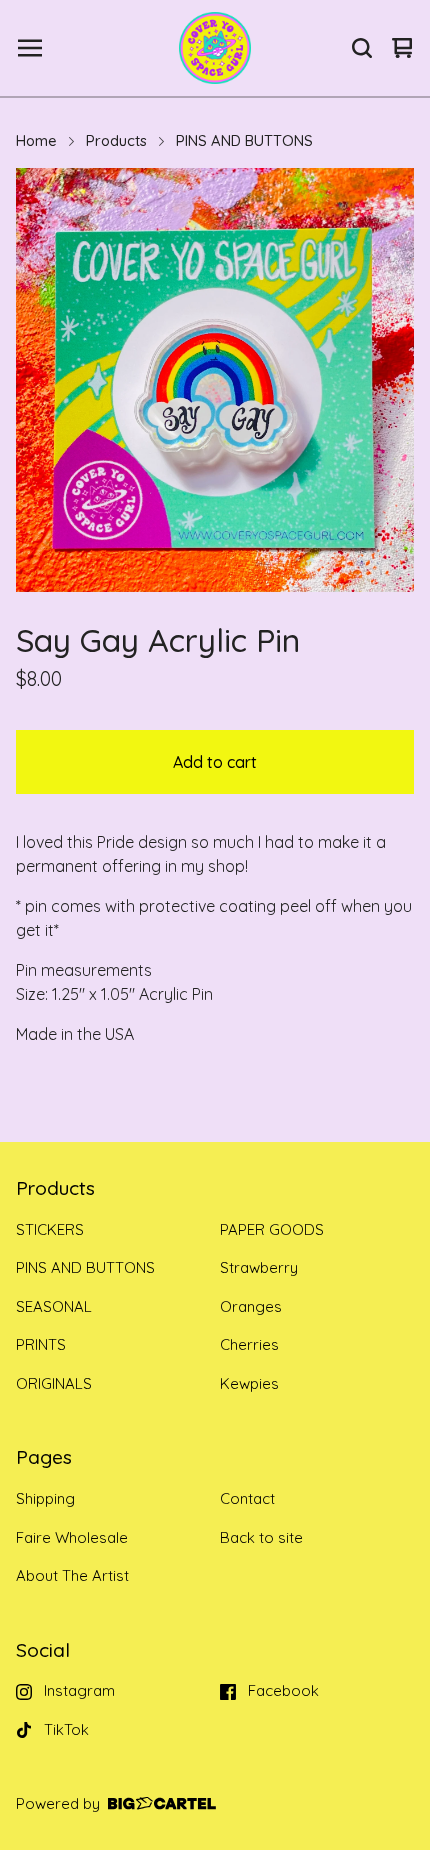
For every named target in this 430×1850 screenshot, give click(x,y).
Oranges (251, 1306)
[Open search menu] (362, 48)
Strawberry (259, 1267)
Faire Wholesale (72, 1537)
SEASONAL (54, 1306)
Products (116, 140)
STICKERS (50, 1229)
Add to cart (215, 762)
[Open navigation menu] (30, 48)
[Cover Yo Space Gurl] (215, 48)
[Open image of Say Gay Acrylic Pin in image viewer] (215, 380)
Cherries (249, 1344)
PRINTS (41, 1344)
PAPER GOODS (272, 1229)
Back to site (261, 1537)
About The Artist (72, 1575)
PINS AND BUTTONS (244, 140)
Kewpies (249, 1383)
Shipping (45, 1498)
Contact (247, 1498)
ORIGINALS (54, 1383)
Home (36, 140)
